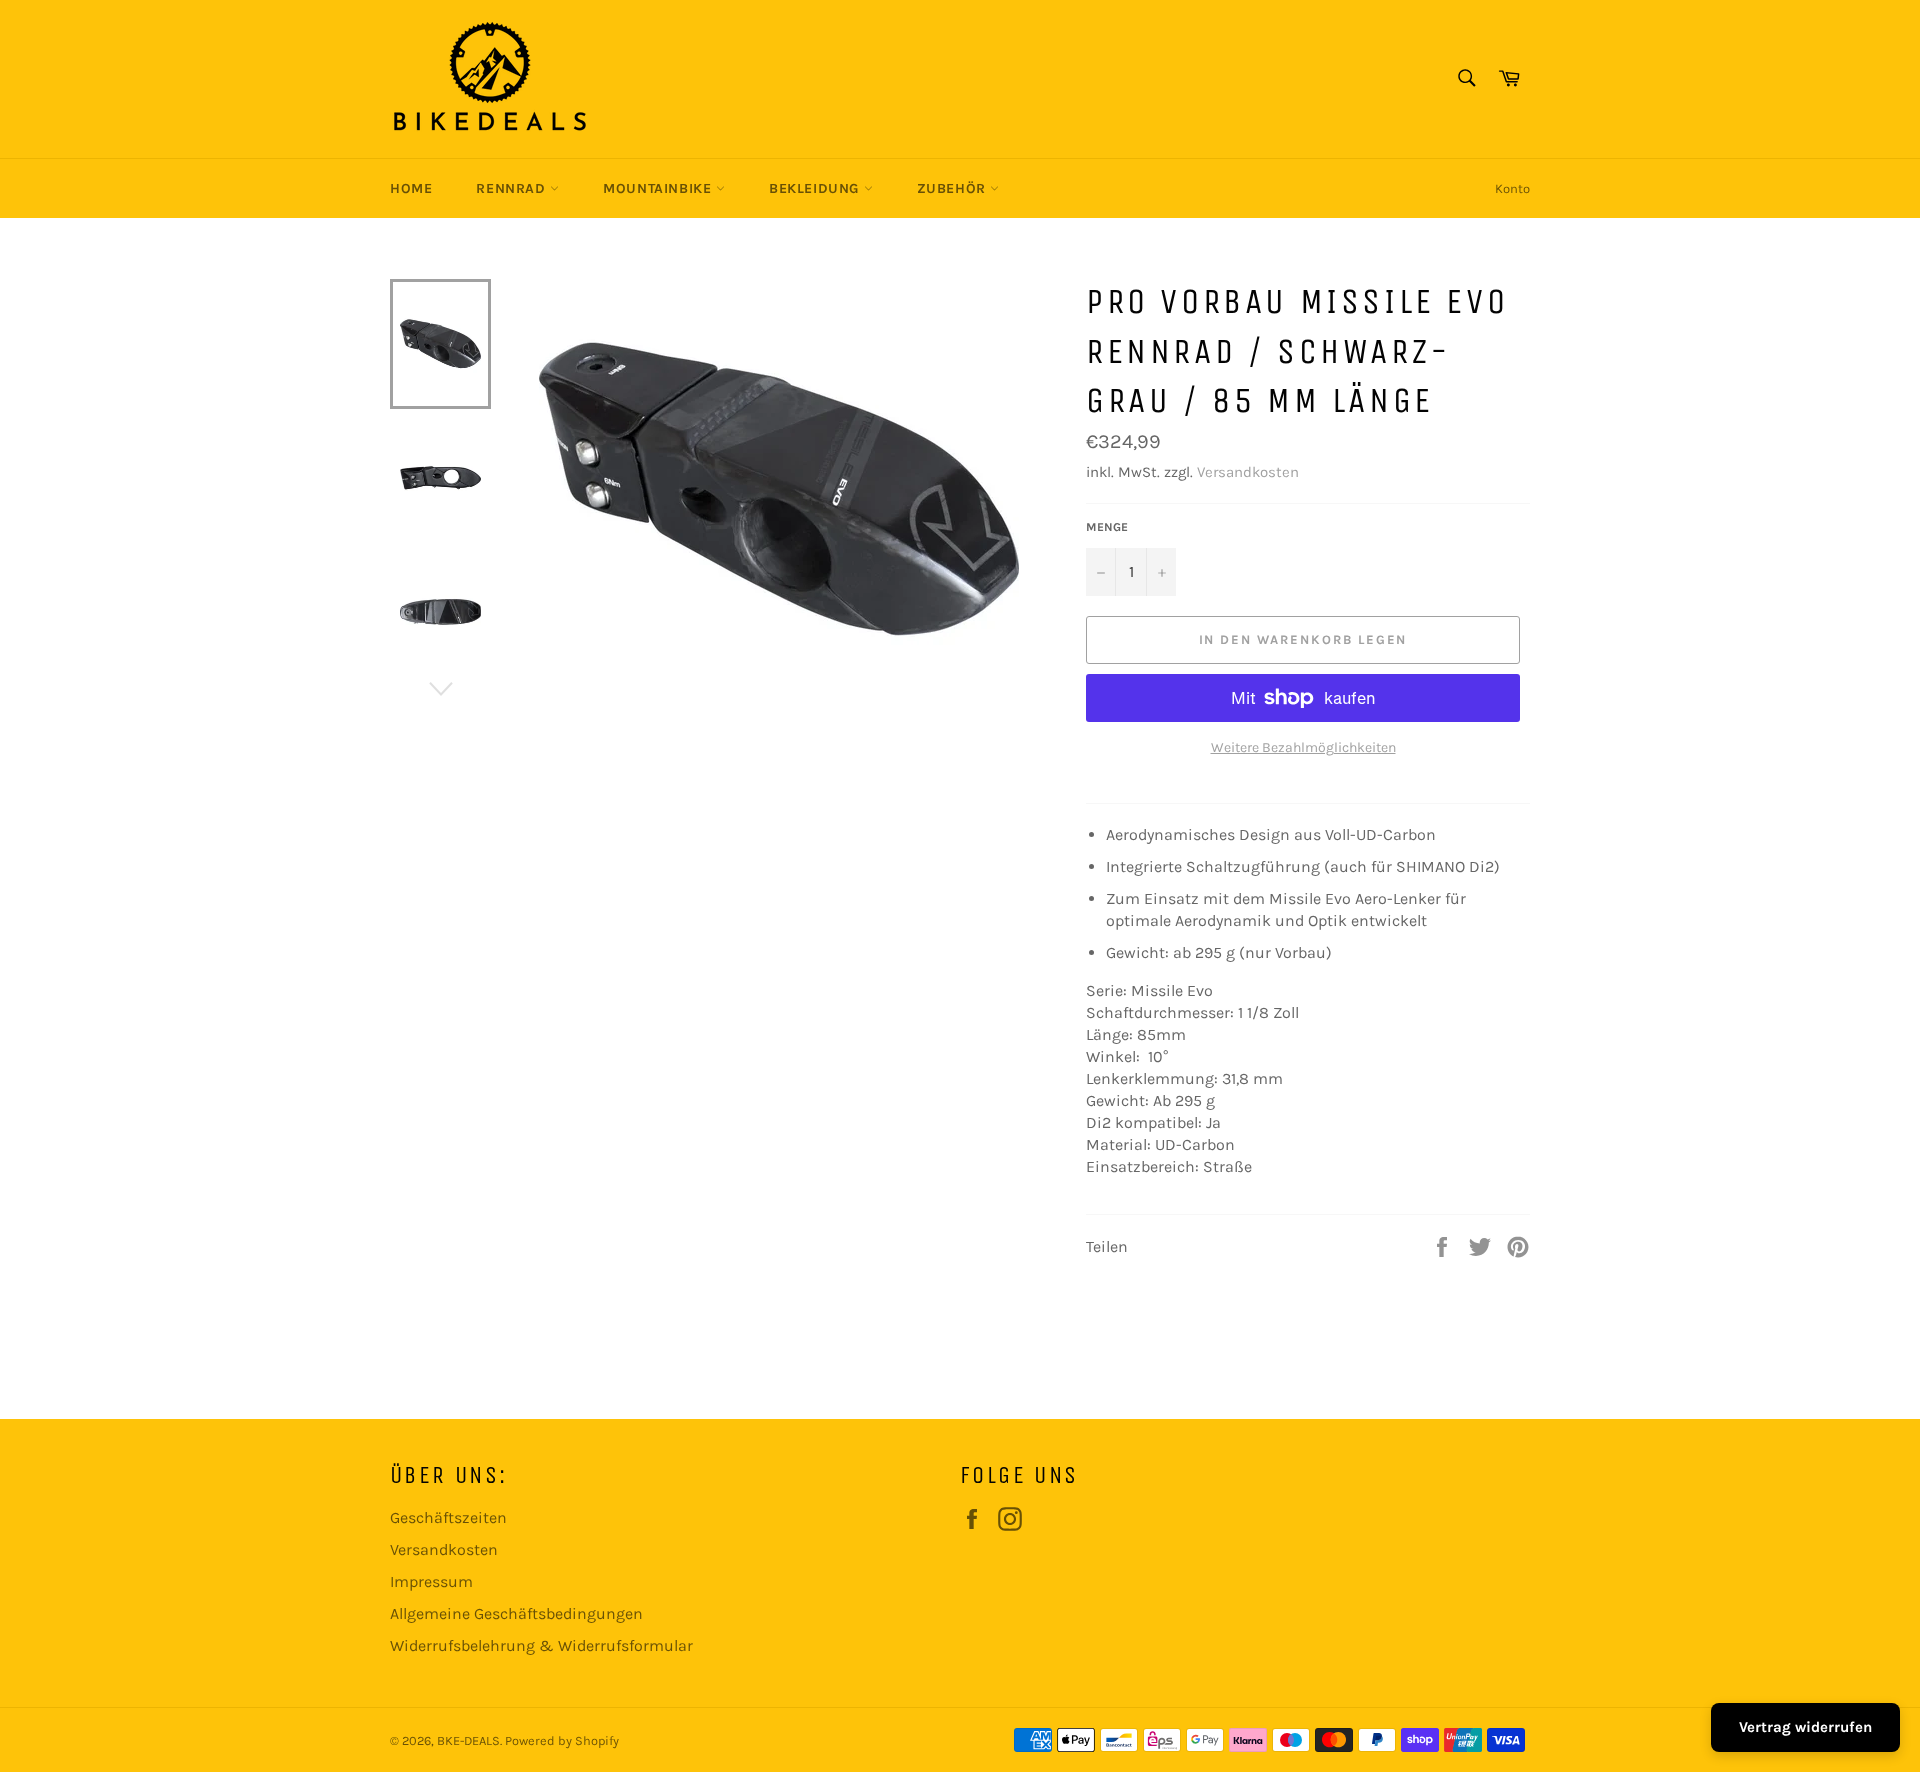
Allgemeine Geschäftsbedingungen (516, 1613)
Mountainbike (659, 188)
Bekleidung (816, 188)
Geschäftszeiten (448, 1517)
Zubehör (954, 188)
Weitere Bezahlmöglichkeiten (1303, 747)
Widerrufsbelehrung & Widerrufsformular (541, 1645)
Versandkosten (1248, 472)
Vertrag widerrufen (1805, 1727)
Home (411, 188)
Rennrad (513, 188)
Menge (1107, 527)
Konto (1512, 188)
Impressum (431, 1581)
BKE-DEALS (468, 1740)
